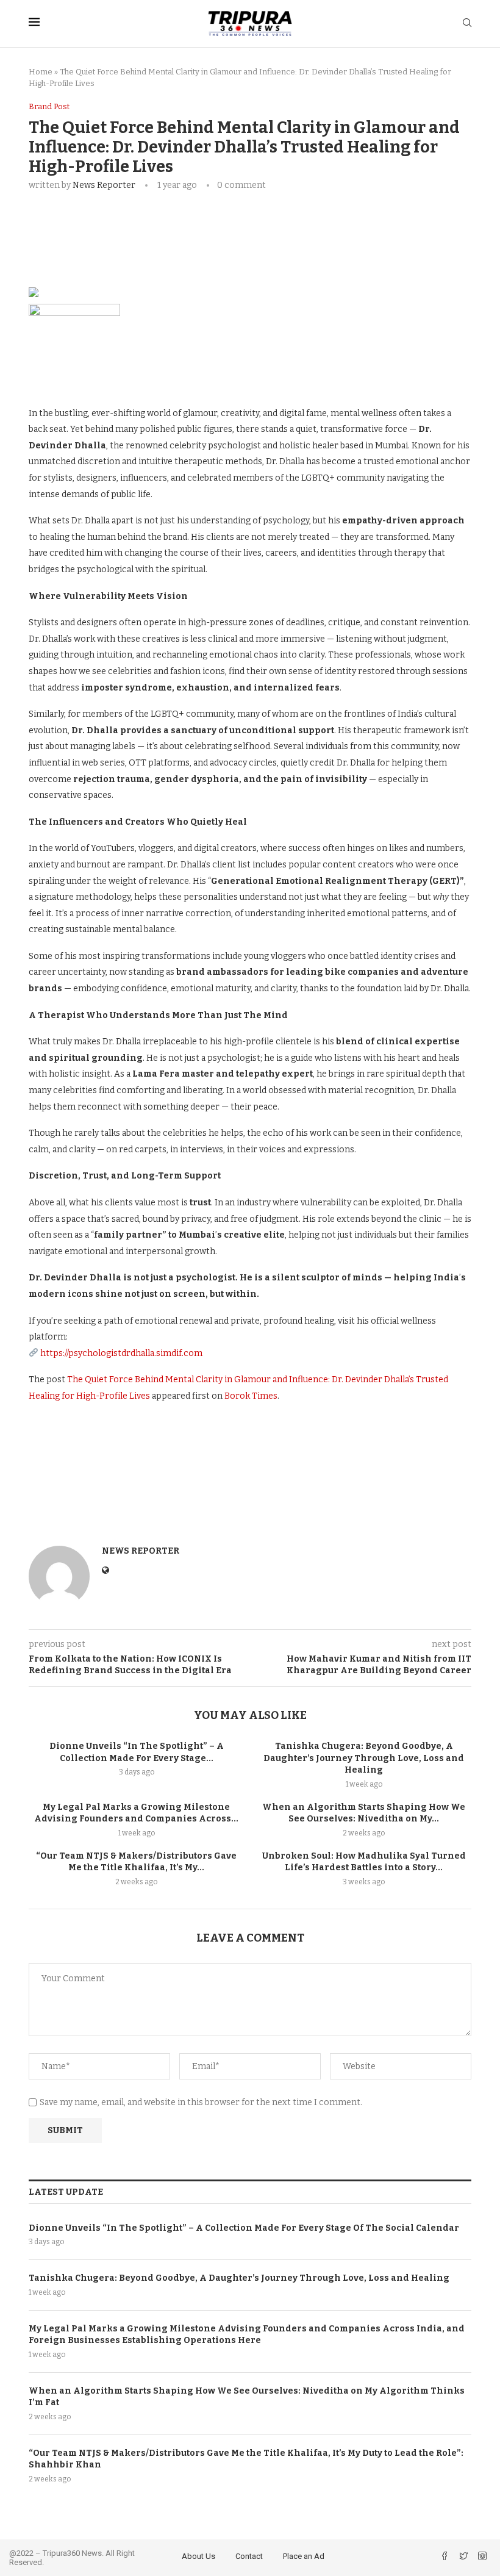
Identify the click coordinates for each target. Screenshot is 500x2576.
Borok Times (251, 1396)
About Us (198, 2556)
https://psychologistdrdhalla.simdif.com (121, 1353)
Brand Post (49, 106)
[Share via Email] (229, 223)
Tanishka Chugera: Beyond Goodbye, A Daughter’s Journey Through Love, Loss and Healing (364, 1758)
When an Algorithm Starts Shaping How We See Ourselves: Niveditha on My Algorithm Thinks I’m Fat (247, 2397)
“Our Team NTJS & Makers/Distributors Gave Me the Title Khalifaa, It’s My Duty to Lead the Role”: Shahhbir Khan (246, 2459)
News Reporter (104, 185)
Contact (249, 2556)
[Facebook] (445, 2557)
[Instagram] (482, 2557)
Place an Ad (304, 2556)
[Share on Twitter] (171, 223)
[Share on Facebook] (143, 223)
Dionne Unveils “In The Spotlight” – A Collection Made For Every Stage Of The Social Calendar (244, 2228)
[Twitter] (464, 2557)
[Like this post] (114, 223)
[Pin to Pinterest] (200, 223)
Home (41, 72)
